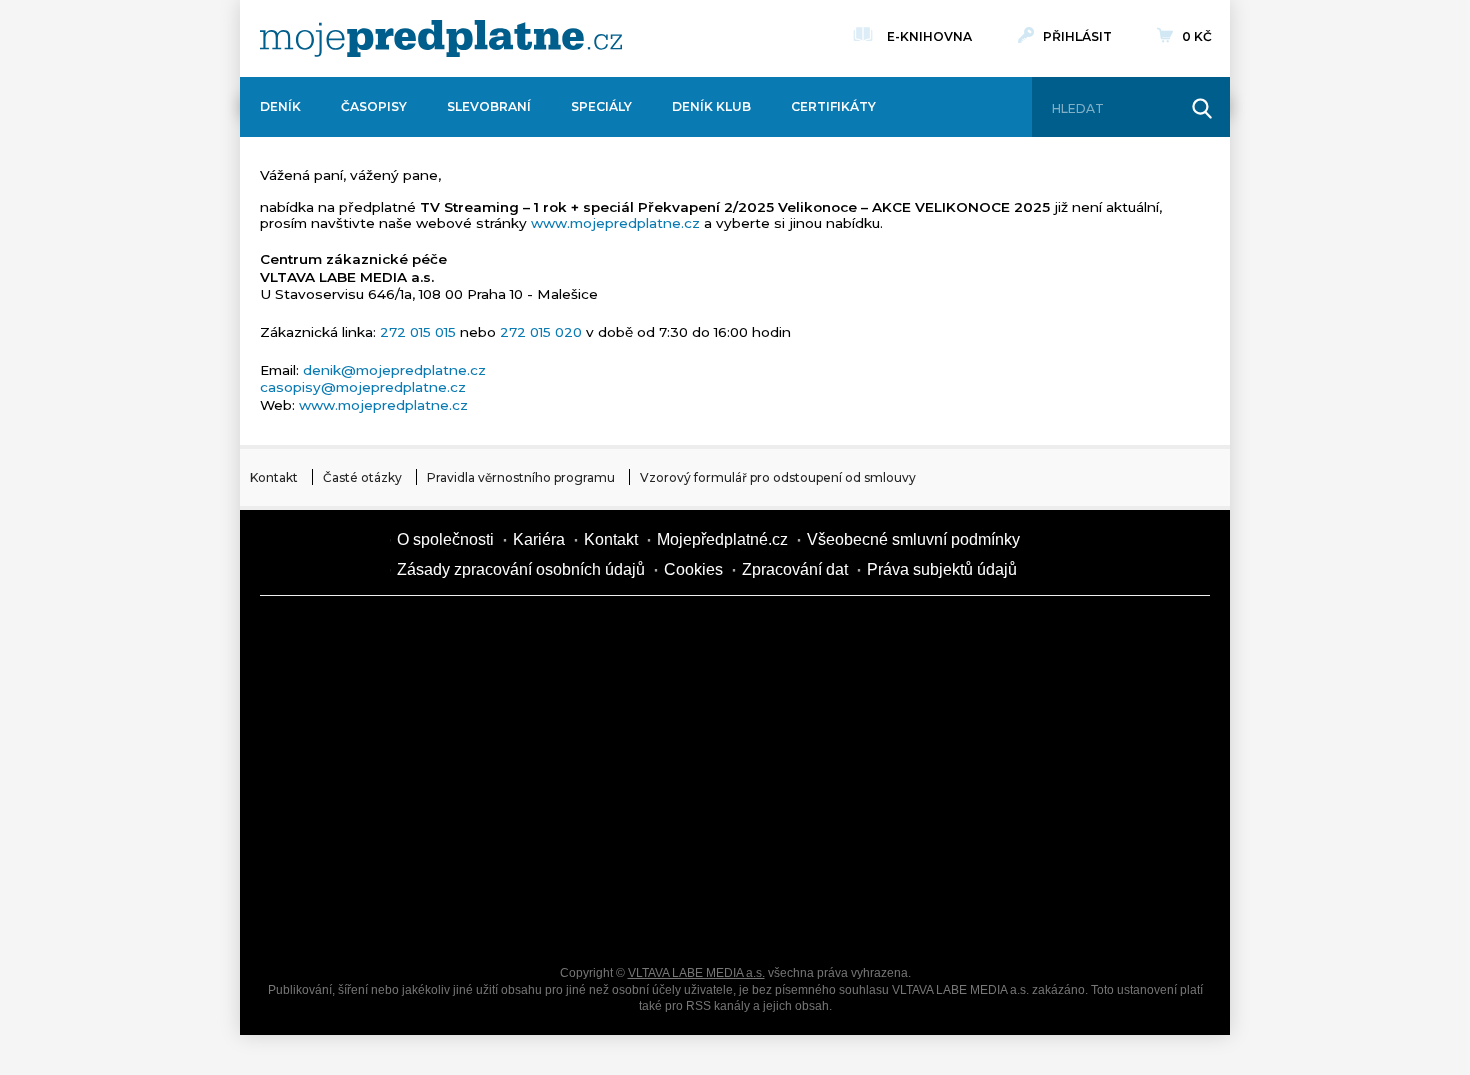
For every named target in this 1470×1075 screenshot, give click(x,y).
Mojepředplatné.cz (722, 539)
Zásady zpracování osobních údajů (521, 569)
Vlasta (335, 776)
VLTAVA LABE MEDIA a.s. (696, 973)
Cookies (693, 569)
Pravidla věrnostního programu (521, 477)
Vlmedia (320, 554)
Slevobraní (489, 106)
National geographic (845, 846)
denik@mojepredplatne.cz (394, 370)
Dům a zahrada (1015, 636)
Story (845, 776)
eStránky (1015, 776)
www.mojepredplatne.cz (615, 223)
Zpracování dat (795, 569)
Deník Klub (711, 106)
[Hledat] (1202, 109)
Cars (335, 846)
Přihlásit (1077, 36)
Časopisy (374, 106)
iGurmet (505, 846)
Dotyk (505, 636)
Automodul (335, 916)
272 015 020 (541, 332)
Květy (505, 776)
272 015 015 (418, 332)
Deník (280, 106)
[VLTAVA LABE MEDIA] (441, 38)
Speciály (601, 106)
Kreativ (1015, 846)
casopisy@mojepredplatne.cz (363, 387)
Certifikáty (833, 106)
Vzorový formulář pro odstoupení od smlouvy (778, 477)
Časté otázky (362, 477)
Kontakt (274, 477)
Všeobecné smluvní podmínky (913, 539)
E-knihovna (929, 36)
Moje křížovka (845, 636)
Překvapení (675, 846)
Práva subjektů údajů (942, 569)
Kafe (675, 706)
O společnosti (445, 539)
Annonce (675, 776)
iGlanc (675, 916)
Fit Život (675, 636)
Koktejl (845, 916)
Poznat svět (505, 916)
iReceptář (845, 706)
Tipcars (1015, 706)
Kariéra (539, 539)
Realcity (505, 706)
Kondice (335, 706)
